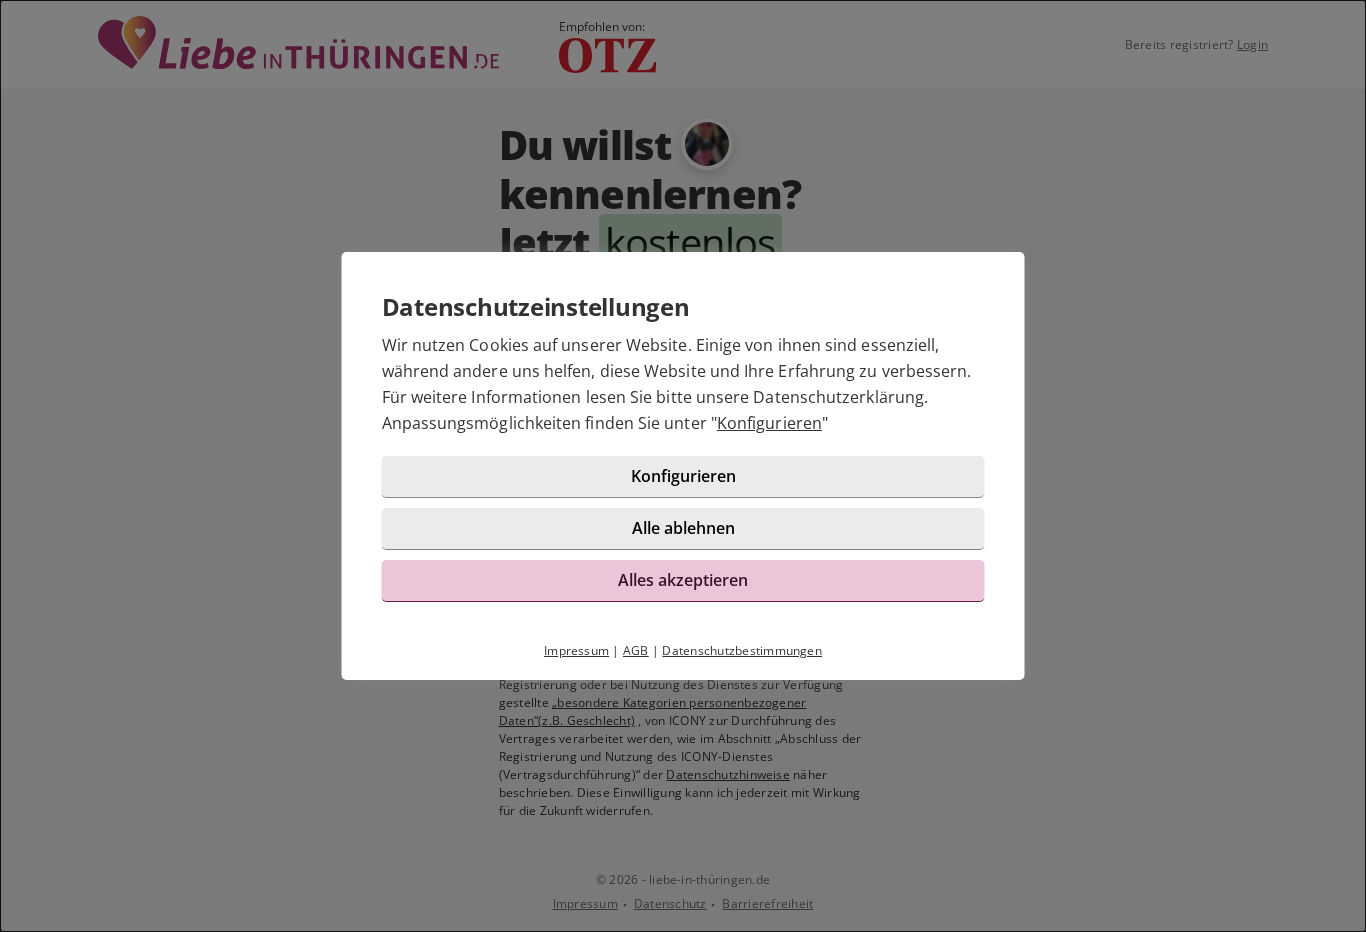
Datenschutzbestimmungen (742, 650)
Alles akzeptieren (683, 580)
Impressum (576, 650)
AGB (636, 650)
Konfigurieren (769, 423)
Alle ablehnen (683, 528)
